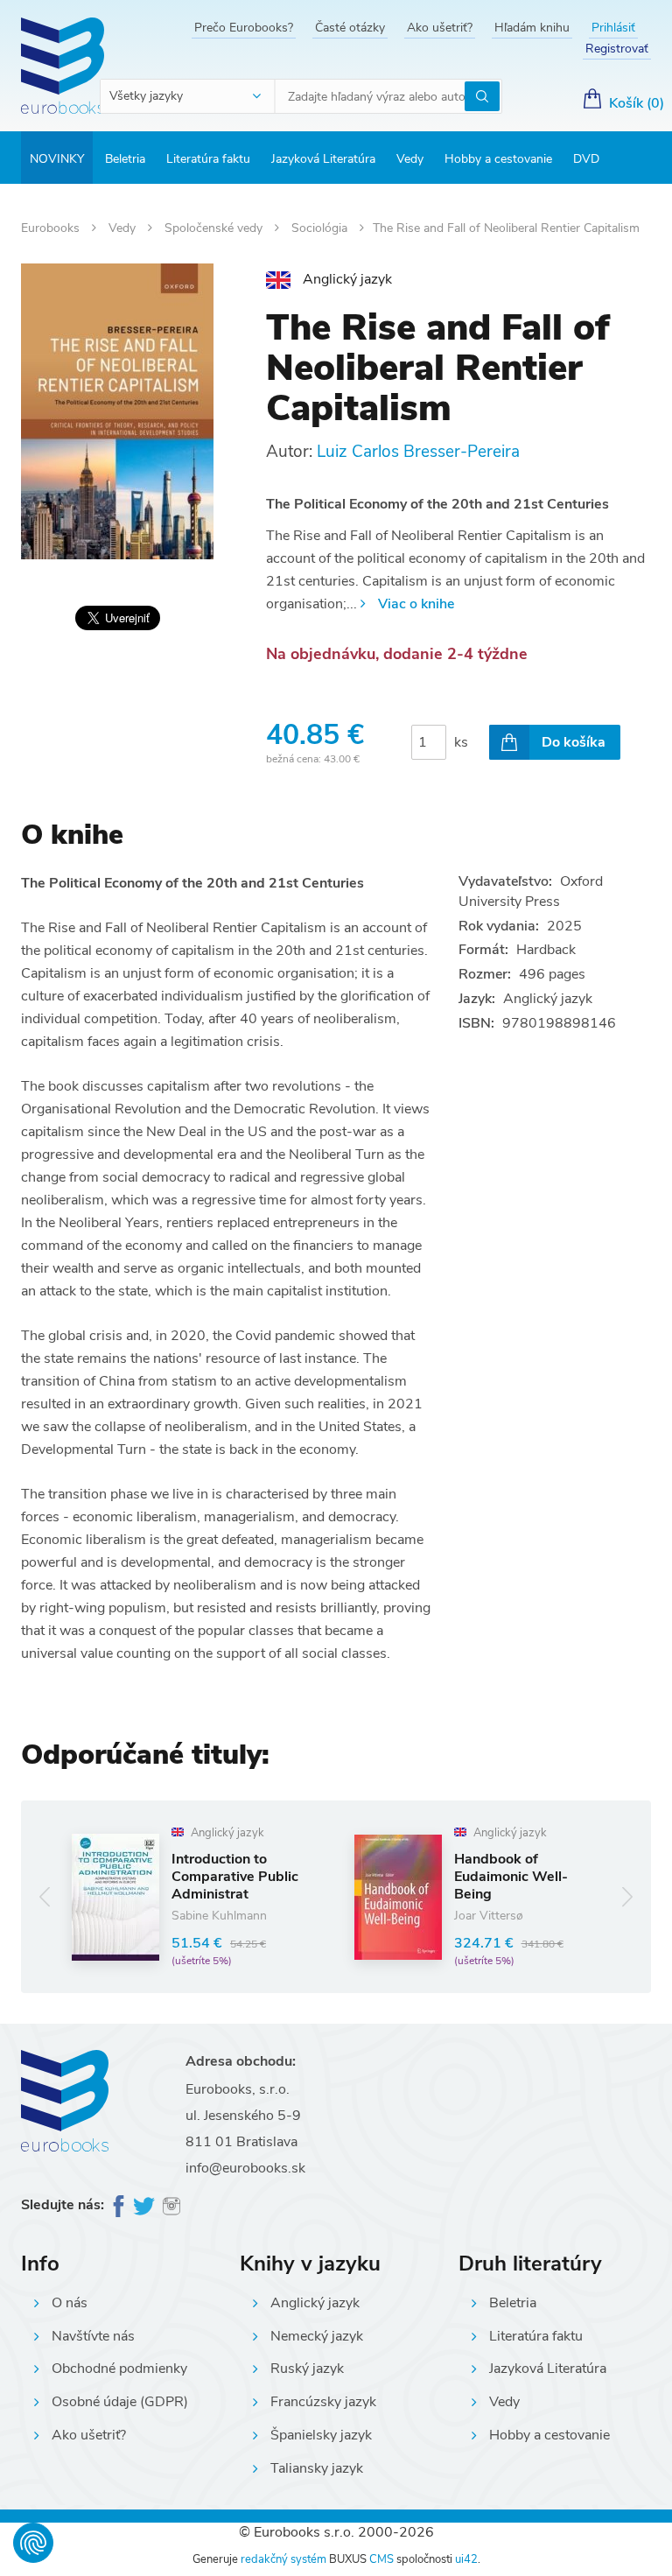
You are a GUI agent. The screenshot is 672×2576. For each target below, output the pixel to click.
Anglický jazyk (315, 2303)
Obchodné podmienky (119, 2369)
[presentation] (45, 1896)
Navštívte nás (93, 2336)
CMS (381, 2559)
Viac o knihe (416, 604)
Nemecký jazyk (317, 2336)
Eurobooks (52, 228)
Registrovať (617, 49)
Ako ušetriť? (440, 28)
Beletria (125, 159)
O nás (70, 2303)
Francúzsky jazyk (323, 2402)
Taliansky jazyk (317, 2468)
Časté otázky (350, 28)
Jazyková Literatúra (323, 159)
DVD (586, 159)
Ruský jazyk (307, 2369)
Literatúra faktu (208, 159)
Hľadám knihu (532, 28)
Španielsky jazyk (321, 2435)
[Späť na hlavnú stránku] (63, 66)
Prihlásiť (613, 28)
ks (461, 742)
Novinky (57, 159)
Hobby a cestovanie (498, 159)
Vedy (410, 159)
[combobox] (188, 96)
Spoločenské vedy (215, 228)
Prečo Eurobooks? (244, 28)
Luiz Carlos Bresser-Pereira (418, 452)
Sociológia (321, 228)
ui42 (466, 2559)
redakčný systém (283, 2559)
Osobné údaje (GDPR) (120, 2402)
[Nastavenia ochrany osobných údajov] (33, 2543)
